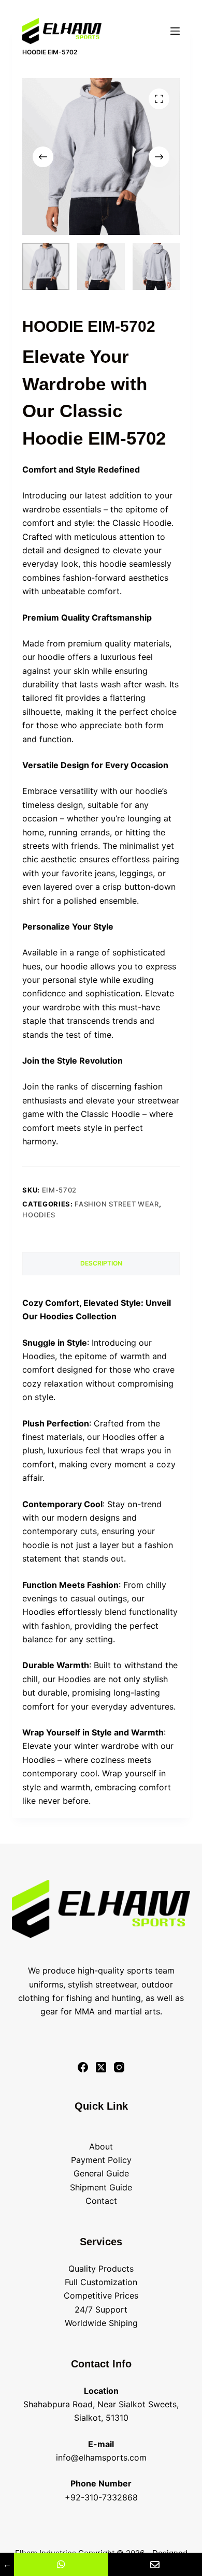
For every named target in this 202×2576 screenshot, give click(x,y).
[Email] (155, 2564)
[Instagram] (119, 2067)
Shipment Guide (101, 2187)
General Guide (101, 2173)
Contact (101, 2201)
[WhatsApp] (61, 2564)
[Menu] (175, 31)
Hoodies (39, 1215)
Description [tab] (101, 1263)
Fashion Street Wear (117, 1204)
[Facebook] (83, 2067)
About (101, 2146)
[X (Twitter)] (101, 2067)
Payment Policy (101, 2160)
